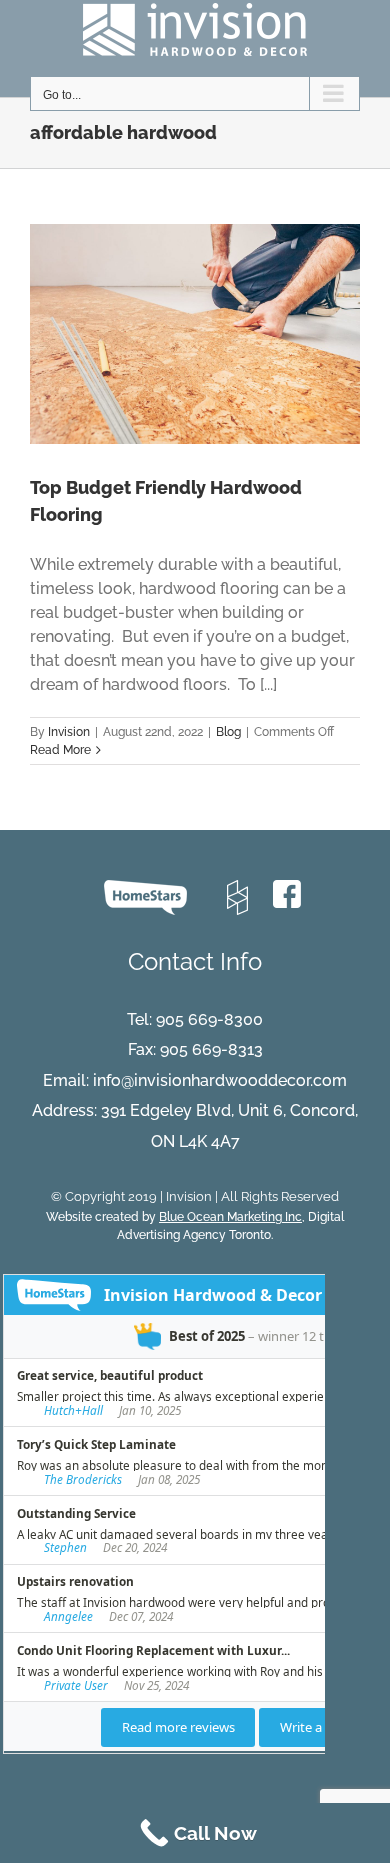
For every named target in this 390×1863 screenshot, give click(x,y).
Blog (228, 732)
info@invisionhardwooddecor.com (220, 1080)
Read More (60, 750)
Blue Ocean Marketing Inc (230, 1217)
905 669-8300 (209, 1019)
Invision (69, 732)
